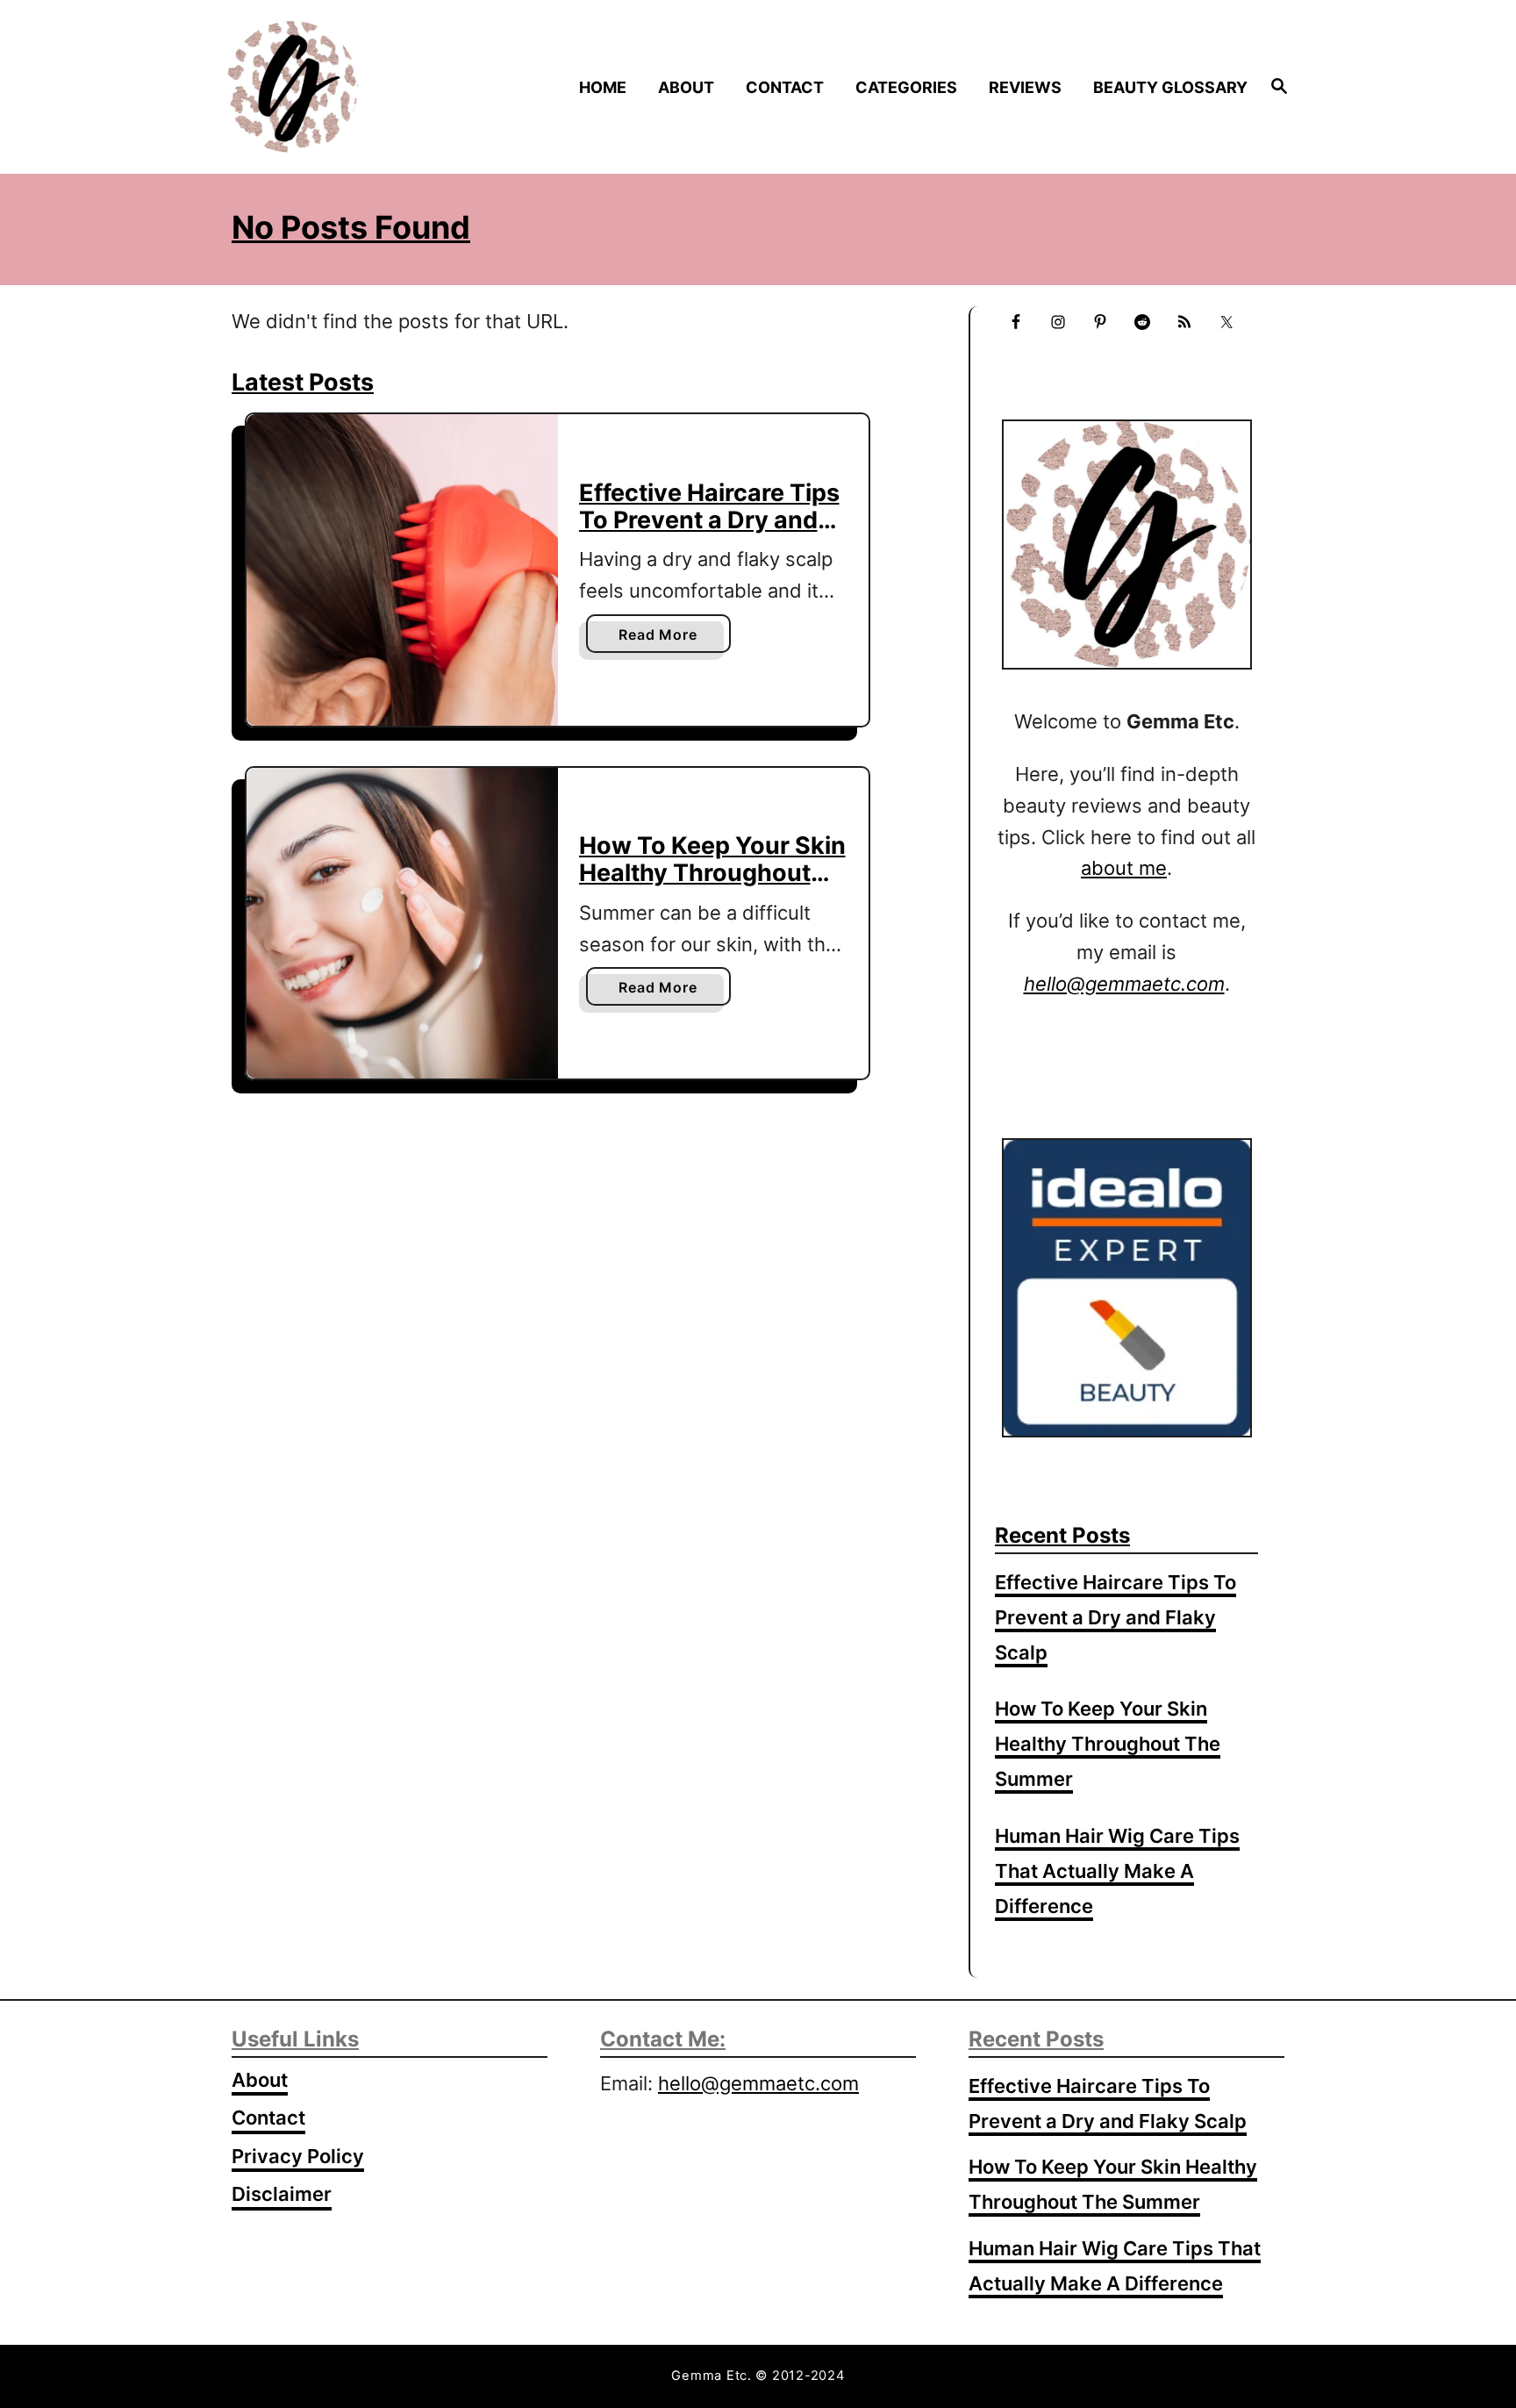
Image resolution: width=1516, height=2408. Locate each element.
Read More (663, 639)
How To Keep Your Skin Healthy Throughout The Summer (712, 872)
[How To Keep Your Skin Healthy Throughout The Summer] (402, 924)
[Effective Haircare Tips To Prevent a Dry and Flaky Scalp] (402, 570)
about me (1124, 868)
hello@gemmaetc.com (758, 2083)
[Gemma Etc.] (353, 87)
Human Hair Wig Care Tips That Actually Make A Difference (1117, 1871)
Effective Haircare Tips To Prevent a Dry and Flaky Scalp (709, 520)
